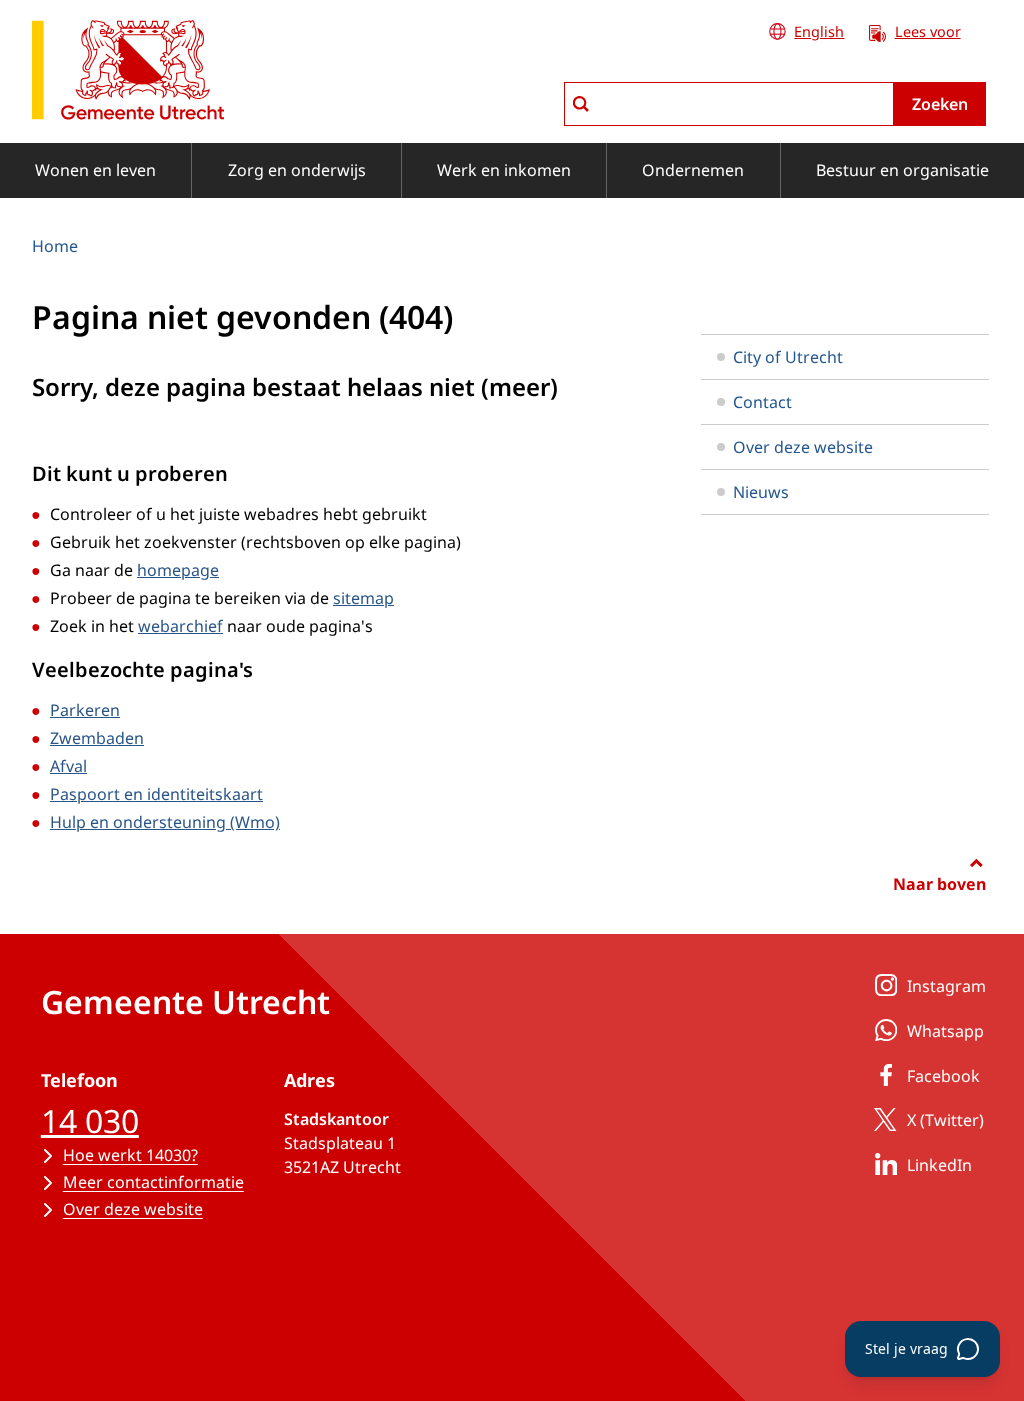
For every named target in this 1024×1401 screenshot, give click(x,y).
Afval (68, 766)
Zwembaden (97, 738)
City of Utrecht (788, 357)
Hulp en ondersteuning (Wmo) (165, 822)
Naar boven (939, 884)
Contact (762, 402)
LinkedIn (939, 1165)
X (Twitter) (945, 1120)
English (819, 31)
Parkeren (85, 710)
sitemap (363, 598)
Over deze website (803, 447)
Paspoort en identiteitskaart (156, 794)
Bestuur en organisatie (902, 170)
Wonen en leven (95, 170)
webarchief (180, 626)
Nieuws (761, 492)
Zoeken (940, 104)
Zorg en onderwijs (297, 170)
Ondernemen (693, 170)
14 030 (90, 1120)
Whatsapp (945, 1031)
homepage (178, 570)
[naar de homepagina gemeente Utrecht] (128, 73)
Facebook (943, 1076)
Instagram (946, 986)
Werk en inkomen (504, 170)
